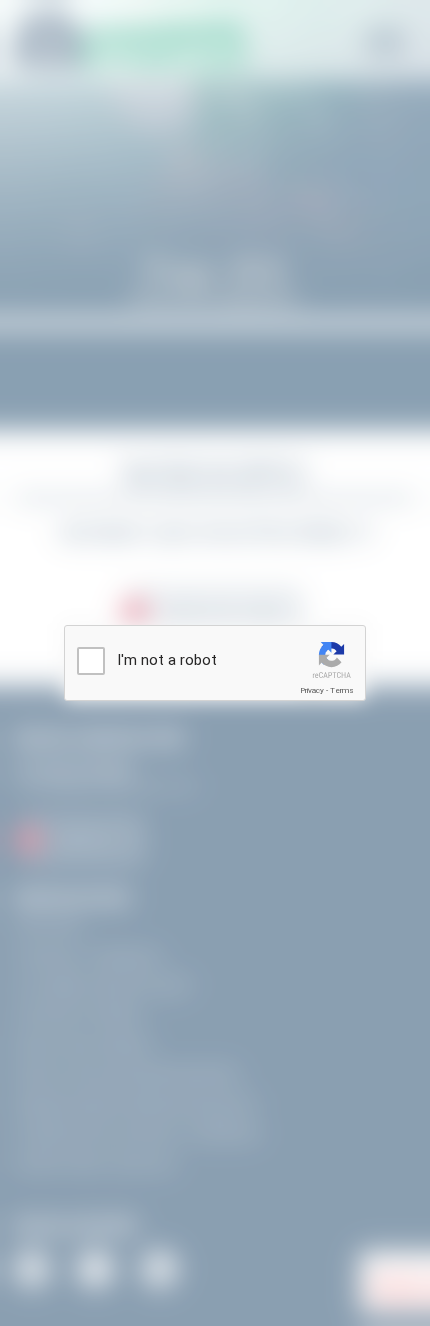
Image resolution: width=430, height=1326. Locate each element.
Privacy (312, 690)
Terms (342, 690)
